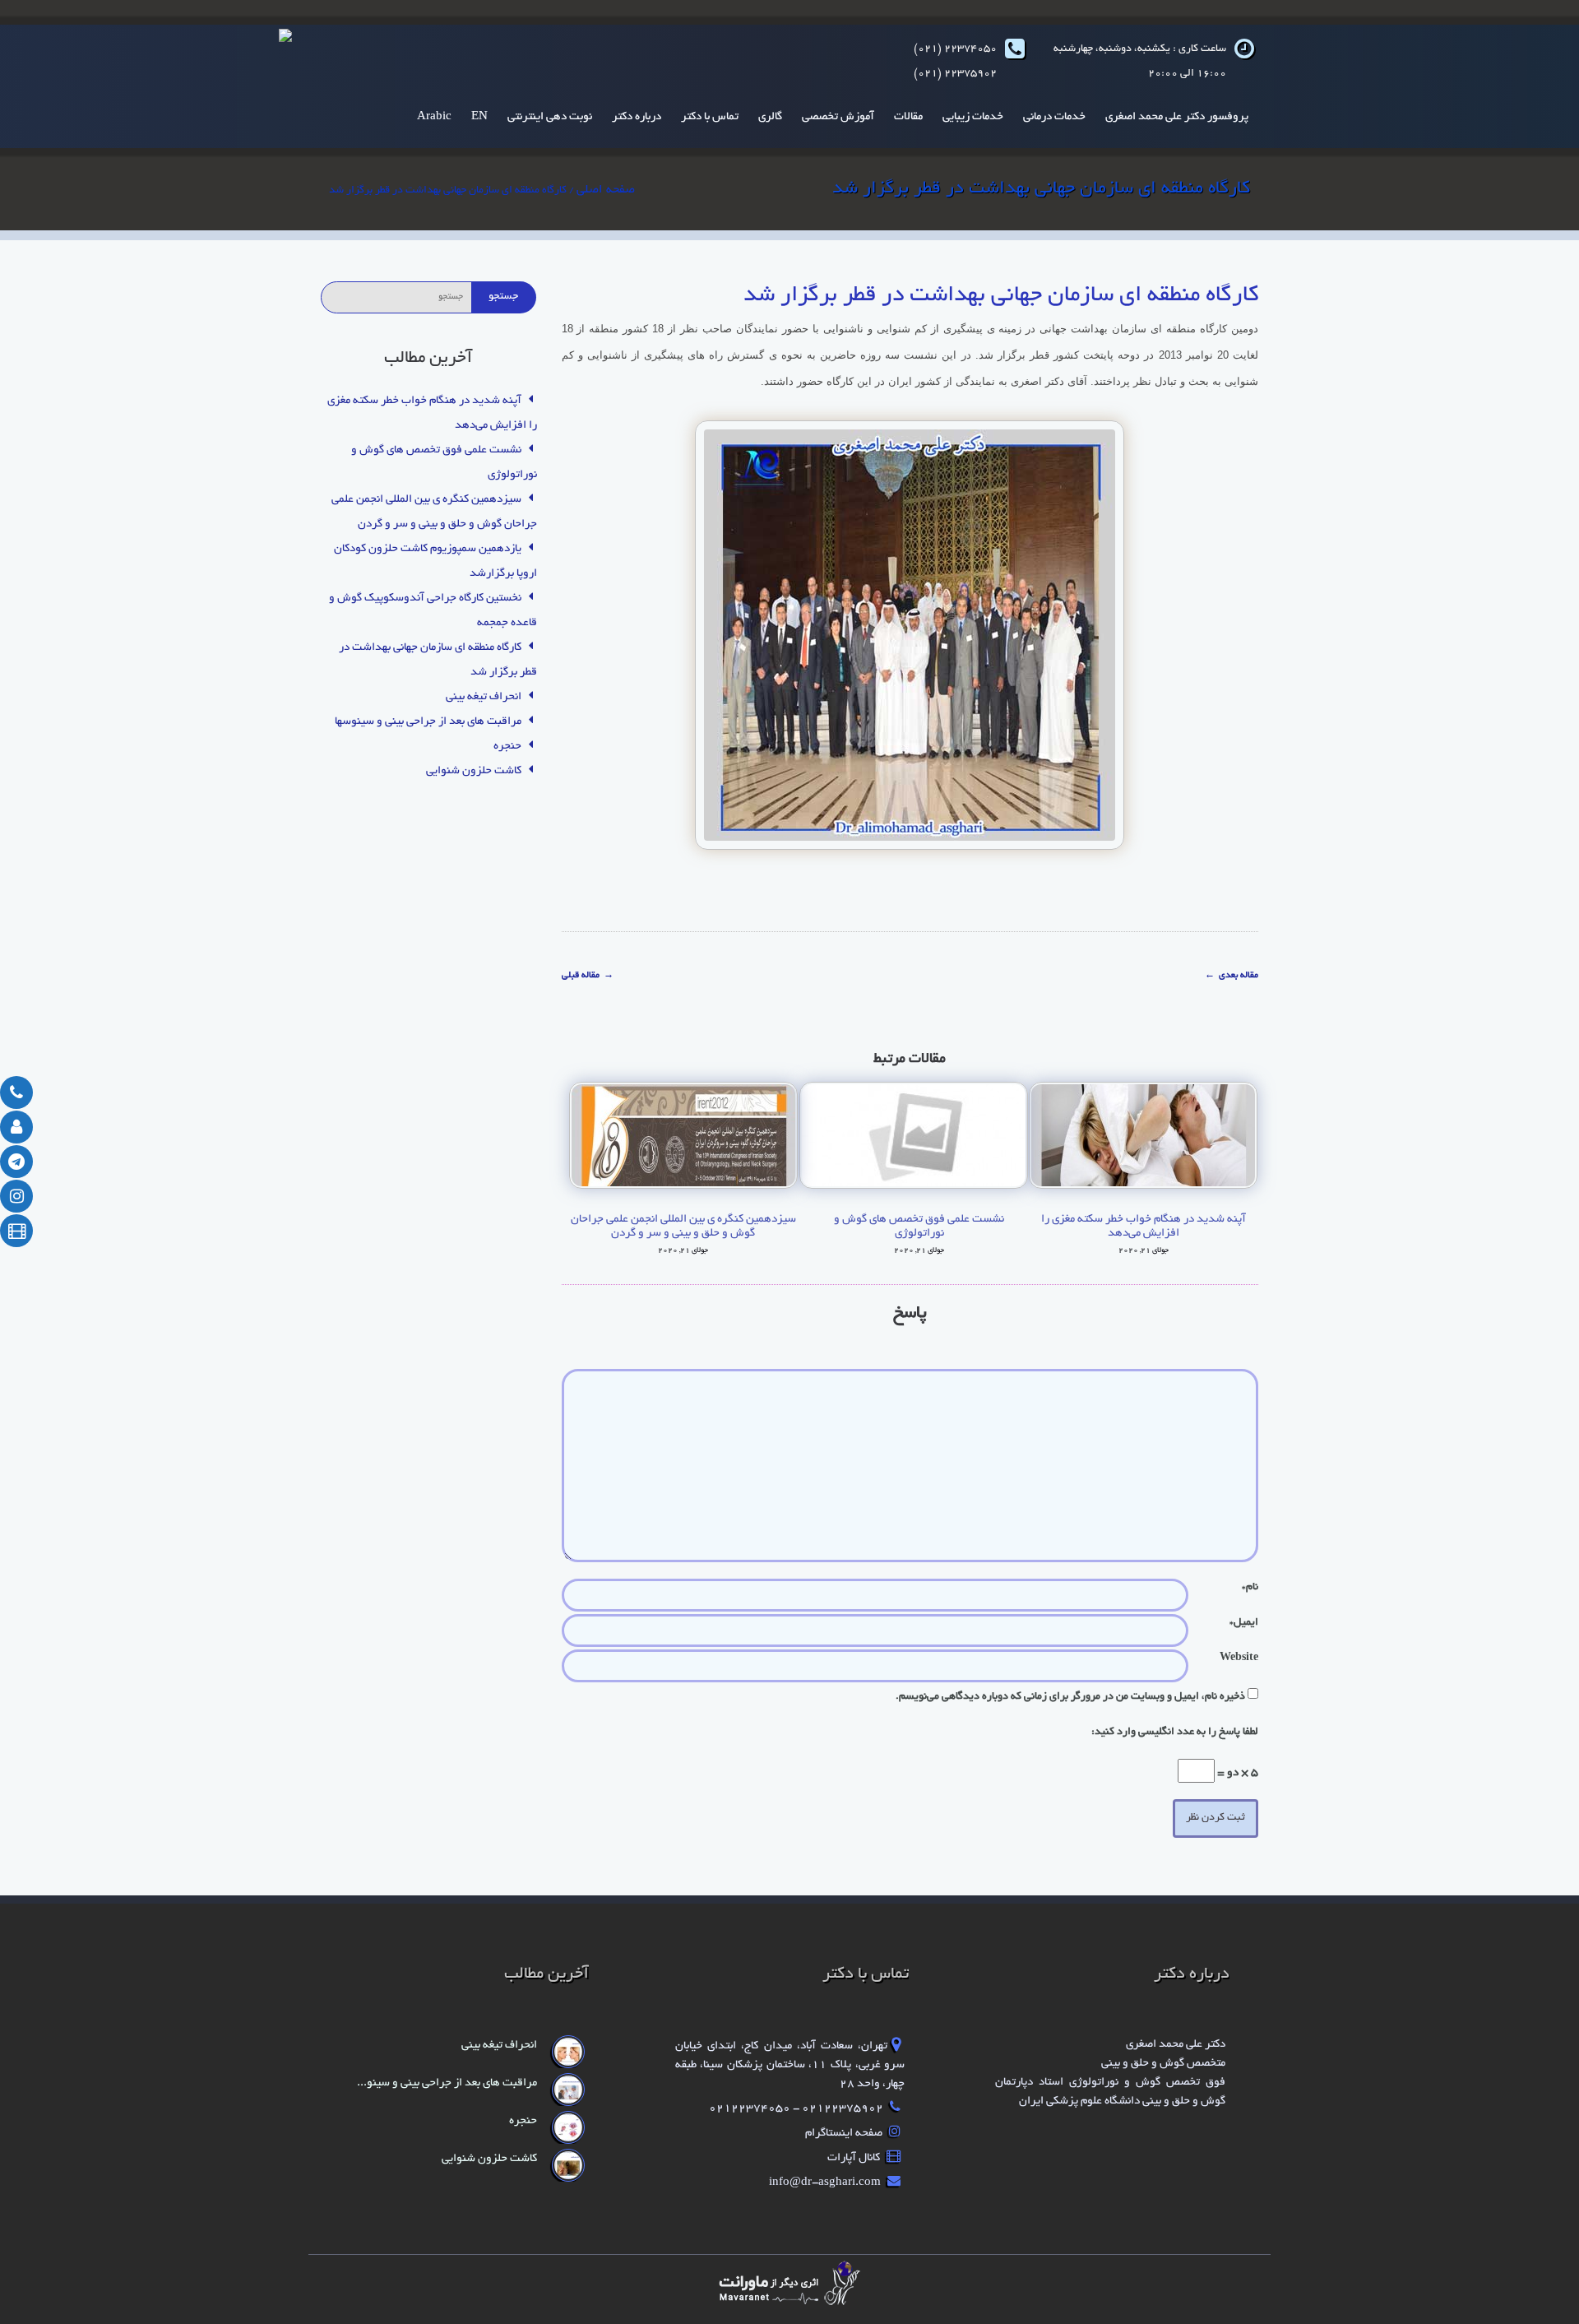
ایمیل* (1244, 1623)
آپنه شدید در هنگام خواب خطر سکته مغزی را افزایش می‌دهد (1144, 1227)
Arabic (434, 117)
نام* (1250, 1588)
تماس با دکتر (710, 117)
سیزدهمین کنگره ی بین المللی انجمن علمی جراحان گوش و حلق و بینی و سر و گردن (683, 1227)
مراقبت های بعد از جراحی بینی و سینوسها (428, 722)
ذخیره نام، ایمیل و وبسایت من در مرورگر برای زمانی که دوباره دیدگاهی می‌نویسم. (1070, 1697)
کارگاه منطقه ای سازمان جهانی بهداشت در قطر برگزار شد (1001, 296)
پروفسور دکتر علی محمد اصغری (1177, 117)
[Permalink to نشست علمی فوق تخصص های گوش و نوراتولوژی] (920, 1138)
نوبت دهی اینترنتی (550, 117)
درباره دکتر (637, 117)
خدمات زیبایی (973, 117)
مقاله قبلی (588, 976)
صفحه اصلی (606, 190)
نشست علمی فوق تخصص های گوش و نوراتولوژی (919, 1227)
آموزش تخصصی (838, 117)
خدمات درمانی (1054, 117)
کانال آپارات (855, 2158)
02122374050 (751, 2109)
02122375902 (841, 2109)
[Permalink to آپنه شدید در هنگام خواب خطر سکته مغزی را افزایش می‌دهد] (1143, 1138)
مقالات (908, 117)
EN (479, 117)
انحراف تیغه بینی (484, 697)
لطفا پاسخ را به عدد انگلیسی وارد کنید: (1175, 1733)
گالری (770, 117)
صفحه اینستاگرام (845, 2134)
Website (1239, 1658)
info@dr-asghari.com (826, 2183)
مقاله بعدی (1232, 976)
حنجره (507, 747)
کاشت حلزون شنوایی (474, 771)
